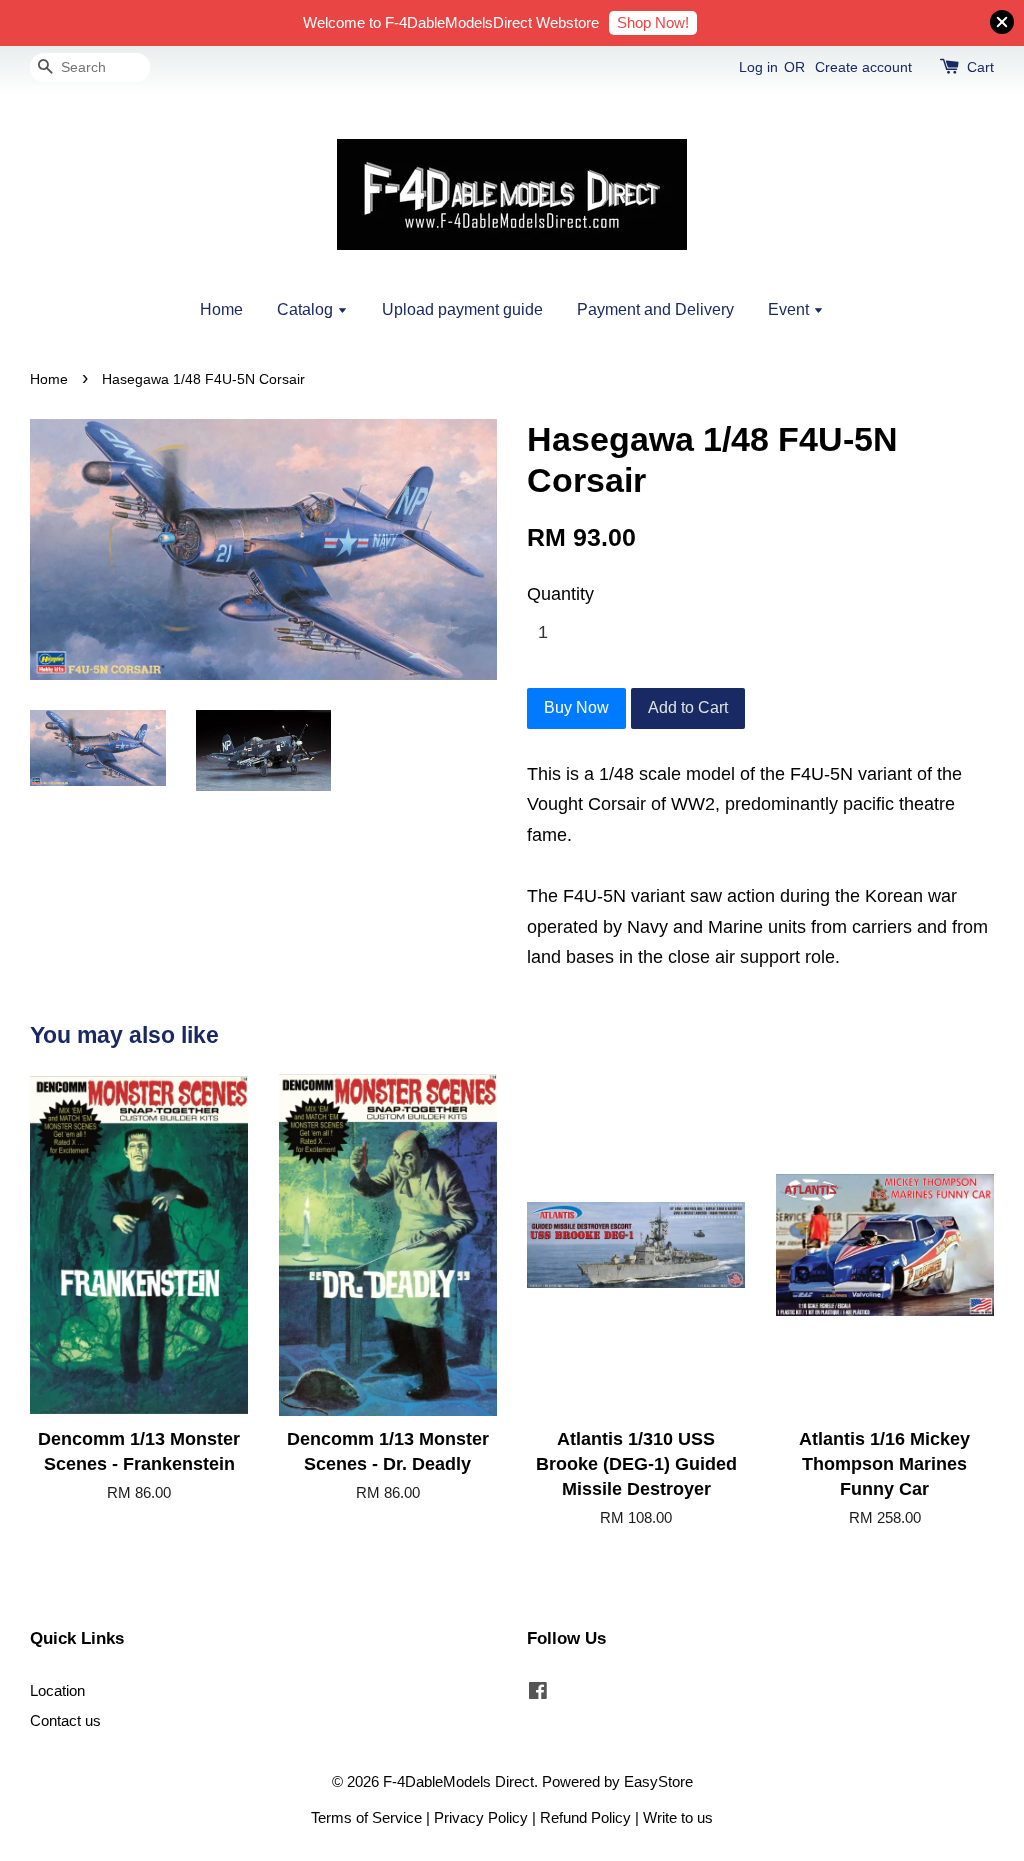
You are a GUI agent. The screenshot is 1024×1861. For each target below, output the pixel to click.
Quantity (560, 594)
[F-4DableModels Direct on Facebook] (538, 1693)
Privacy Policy (481, 1817)
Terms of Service (366, 1817)
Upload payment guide (462, 309)
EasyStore (658, 1781)
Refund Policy (585, 1817)
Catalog (307, 309)
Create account (863, 67)
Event (790, 309)
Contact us (65, 1720)
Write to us (678, 1817)
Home (221, 309)
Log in (758, 67)
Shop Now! (653, 22)
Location (57, 1690)
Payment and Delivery (655, 309)
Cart (980, 67)
